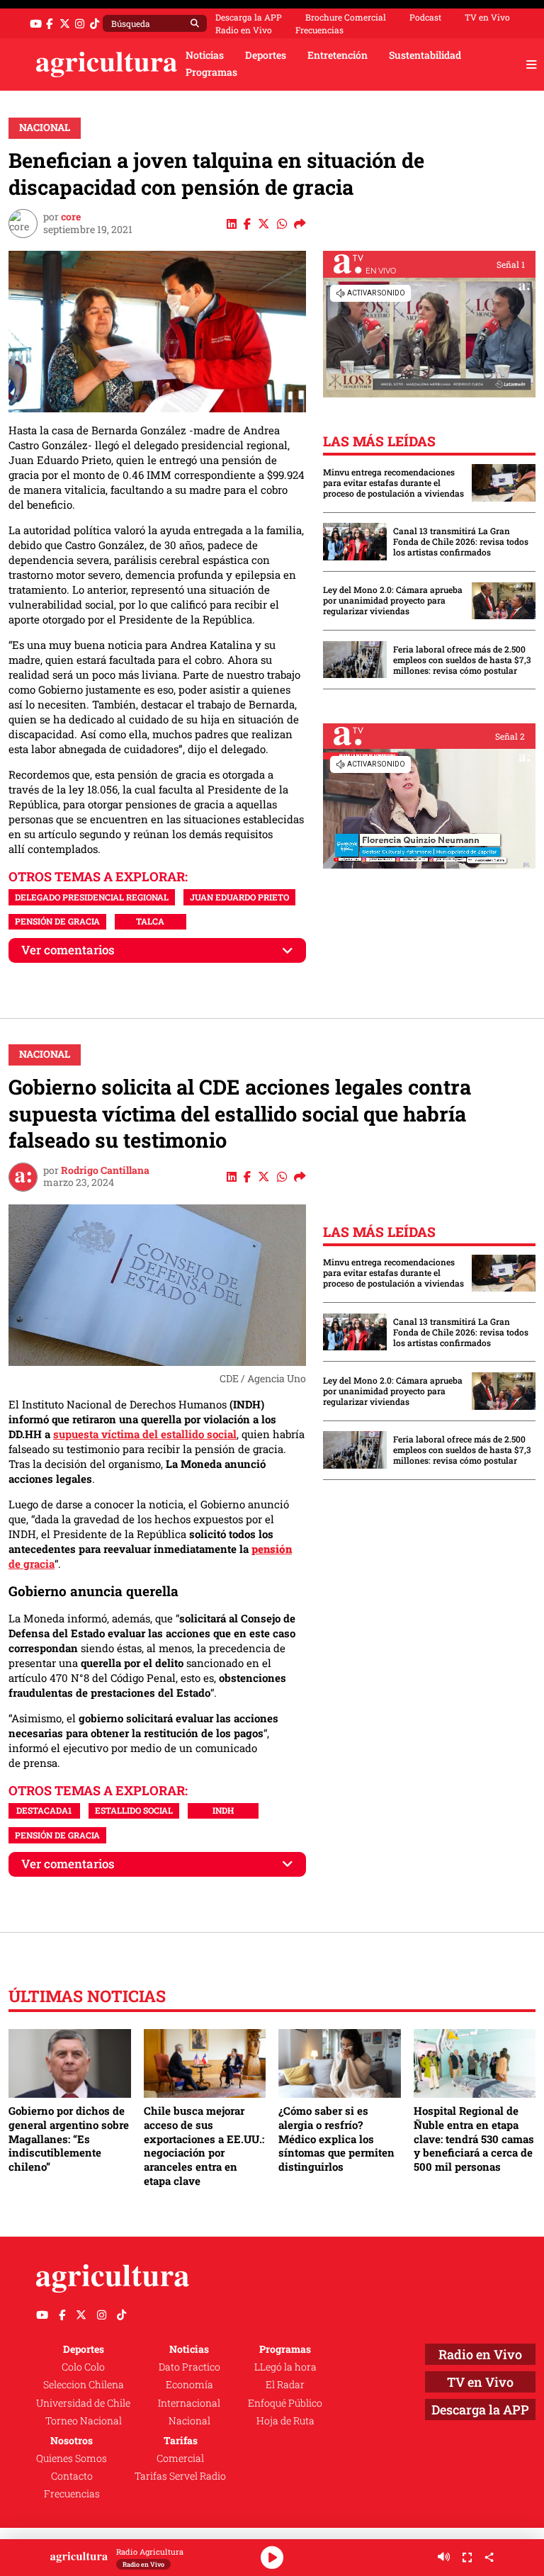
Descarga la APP (249, 17)
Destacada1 (44, 1810)
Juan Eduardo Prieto (239, 897)
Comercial (180, 2458)
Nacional (45, 128)
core (71, 217)
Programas (211, 72)
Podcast (425, 17)
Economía (189, 2385)
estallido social (134, 1810)
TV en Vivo (487, 17)
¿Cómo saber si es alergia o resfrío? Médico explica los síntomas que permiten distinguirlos (336, 2139)
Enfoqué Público (285, 2403)
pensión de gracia (57, 921)
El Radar (285, 2385)
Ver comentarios (68, 950)
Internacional (189, 2403)
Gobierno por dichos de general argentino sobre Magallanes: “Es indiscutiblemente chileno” (69, 2139)
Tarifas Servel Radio (180, 2476)
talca (150, 921)
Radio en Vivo (244, 30)
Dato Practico (189, 2367)
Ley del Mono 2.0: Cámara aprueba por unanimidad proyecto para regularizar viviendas (393, 600)
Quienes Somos (72, 2458)
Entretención (338, 55)
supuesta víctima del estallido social (145, 1434)
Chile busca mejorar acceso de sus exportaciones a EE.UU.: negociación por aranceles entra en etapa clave (204, 2145)
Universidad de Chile (83, 2403)
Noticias (205, 55)
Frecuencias (319, 30)
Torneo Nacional (84, 2421)
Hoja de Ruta (285, 2421)
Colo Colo (83, 2367)
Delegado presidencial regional (92, 897)
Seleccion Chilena (84, 2385)
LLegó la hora (285, 2367)
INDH (223, 1810)
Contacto (72, 2476)
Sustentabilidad (425, 55)
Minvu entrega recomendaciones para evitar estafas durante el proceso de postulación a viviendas (393, 483)
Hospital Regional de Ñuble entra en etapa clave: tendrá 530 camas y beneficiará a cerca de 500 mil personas (474, 2139)
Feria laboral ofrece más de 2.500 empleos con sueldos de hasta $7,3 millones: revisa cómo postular (462, 660)
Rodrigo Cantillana (105, 1170)
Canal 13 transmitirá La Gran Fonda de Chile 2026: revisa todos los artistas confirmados (461, 542)
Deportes (266, 55)
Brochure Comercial (346, 17)
